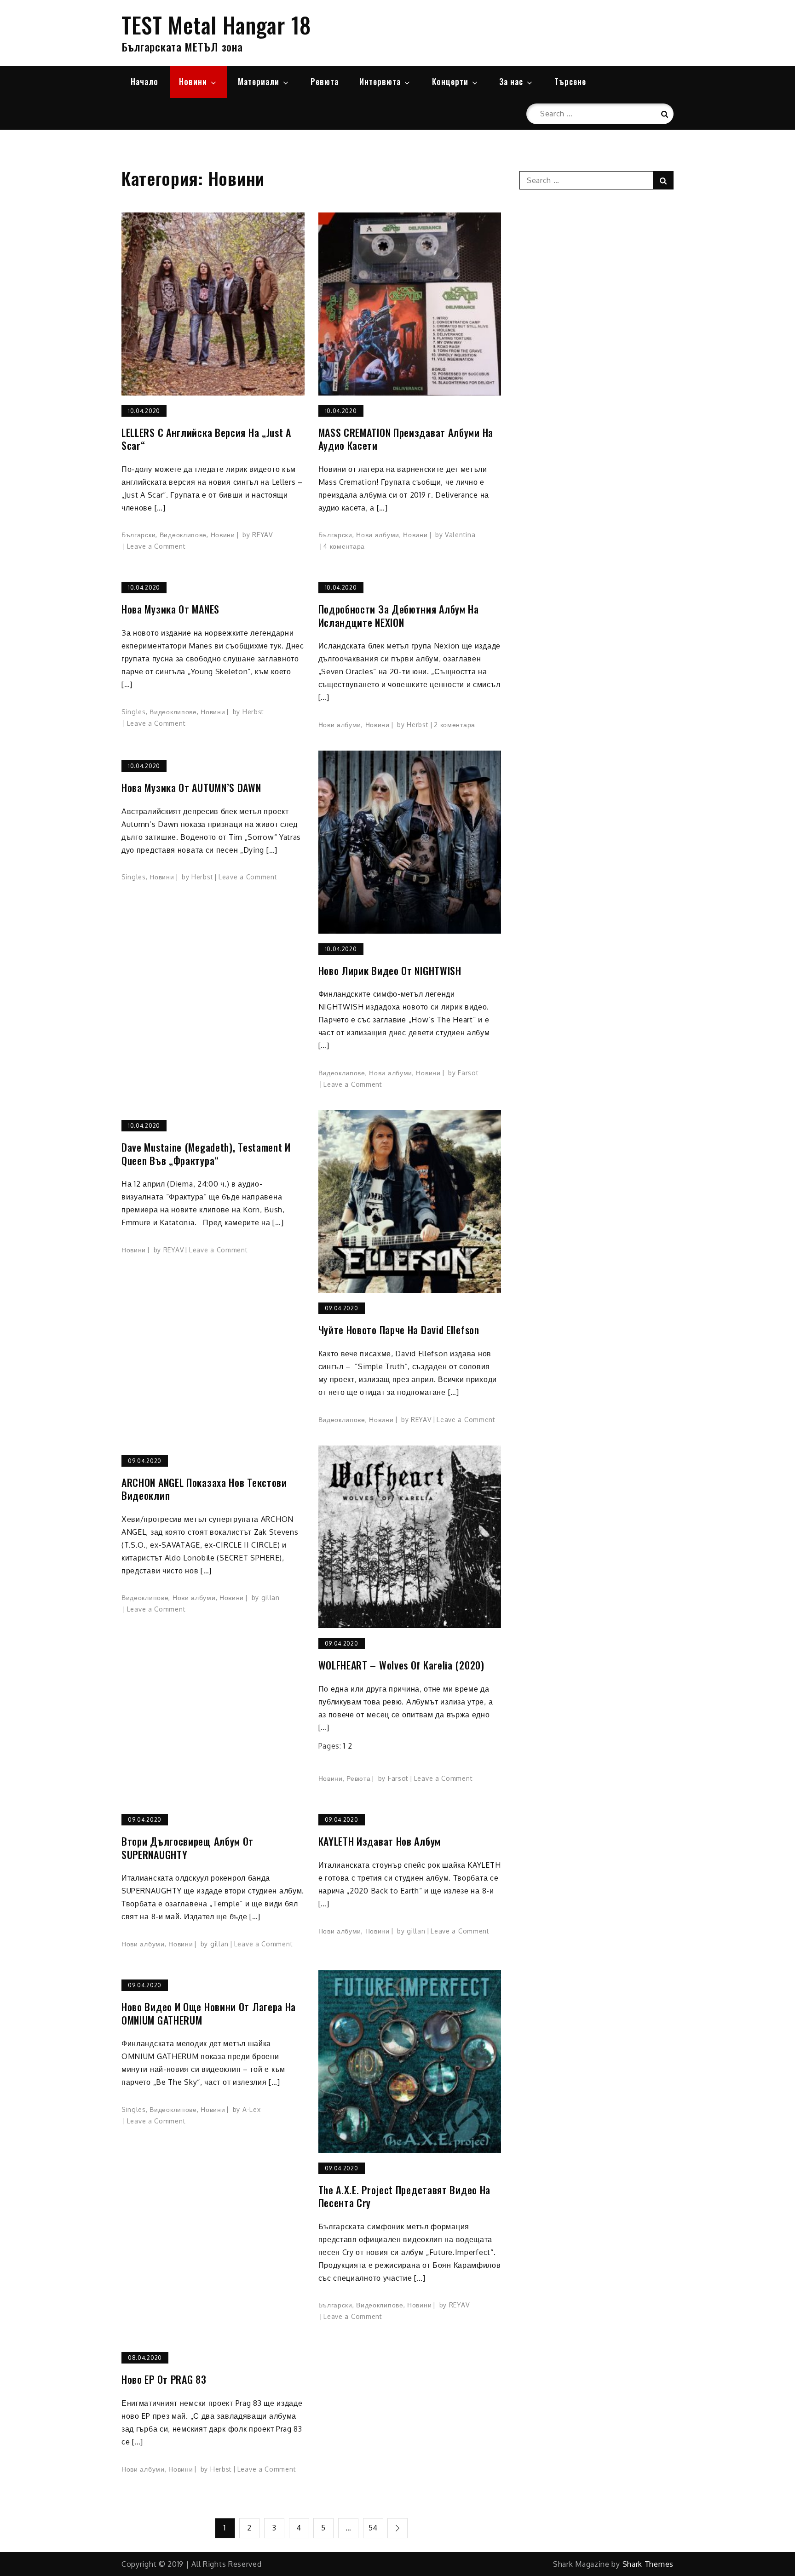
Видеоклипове (183, 535)
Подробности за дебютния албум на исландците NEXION (399, 616)
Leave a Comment (156, 546)
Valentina (460, 535)
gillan (271, 1598)
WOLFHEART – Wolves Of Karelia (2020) (401, 1665)
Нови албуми (378, 535)
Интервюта (380, 81)
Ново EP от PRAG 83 (164, 2379)
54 (373, 2528)
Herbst (253, 712)
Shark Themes (648, 2564)
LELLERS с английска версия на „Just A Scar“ (206, 439)
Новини (193, 81)
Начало (144, 81)
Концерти (450, 81)
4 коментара (344, 546)
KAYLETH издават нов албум (380, 1841)
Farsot (468, 1073)
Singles (134, 712)
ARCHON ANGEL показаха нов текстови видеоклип (204, 1489)
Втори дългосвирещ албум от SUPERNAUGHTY (187, 1848)
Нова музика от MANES (170, 609)
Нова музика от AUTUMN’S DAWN (191, 788)
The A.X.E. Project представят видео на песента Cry (405, 2196)
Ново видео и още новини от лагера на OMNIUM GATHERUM (209, 2013)
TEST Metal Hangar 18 (216, 25)
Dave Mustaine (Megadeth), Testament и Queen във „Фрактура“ (206, 1154)
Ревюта (325, 81)
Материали (259, 81)
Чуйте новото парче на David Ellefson (399, 1330)
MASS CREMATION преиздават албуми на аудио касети (406, 439)
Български (138, 535)
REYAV (262, 535)
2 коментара (455, 725)
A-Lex (252, 2109)
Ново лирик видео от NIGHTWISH (390, 971)
